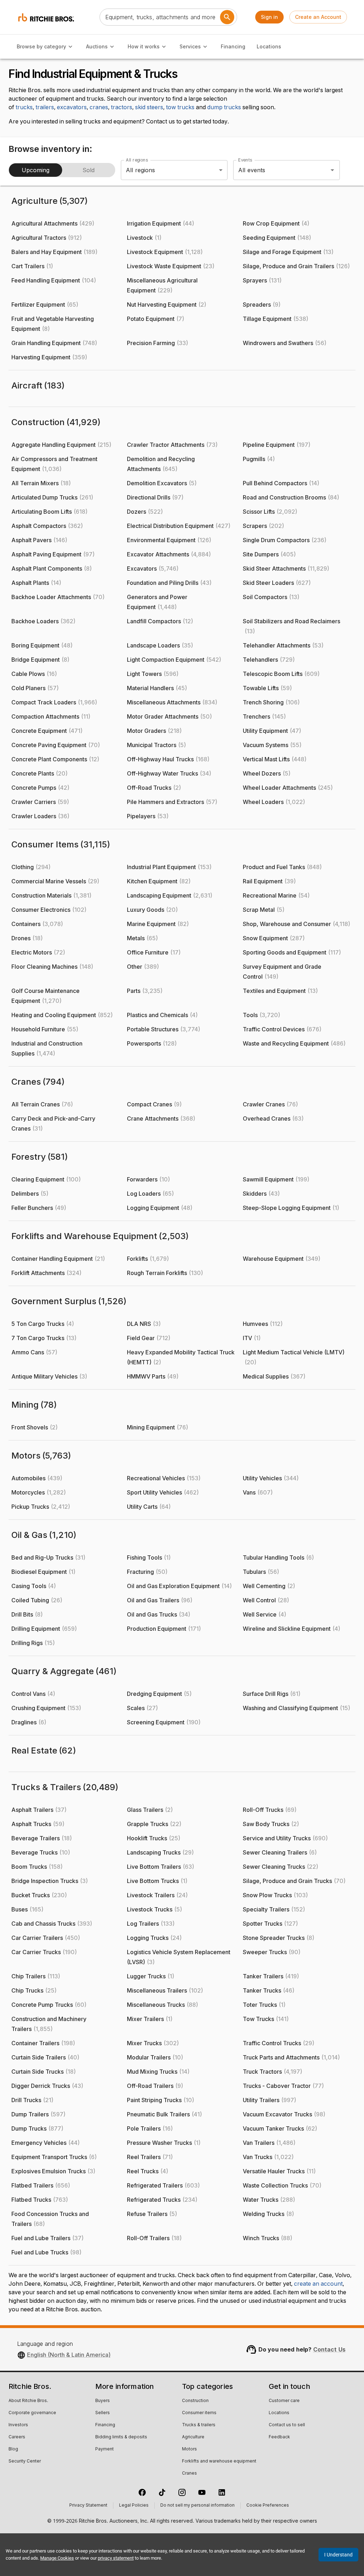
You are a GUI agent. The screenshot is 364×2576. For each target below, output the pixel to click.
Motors (189, 2449)
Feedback (279, 2437)
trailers (45, 107)
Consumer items (199, 2413)
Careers (17, 2437)
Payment (105, 2449)
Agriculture (193, 2437)
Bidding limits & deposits (121, 2437)
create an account (318, 2284)
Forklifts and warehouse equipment (219, 2461)
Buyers (103, 2401)
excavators (72, 107)
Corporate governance (32, 2413)
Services (190, 46)
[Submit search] (227, 17)
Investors (18, 2425)
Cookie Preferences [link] (268, 2506)
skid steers (149, 107)
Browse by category (41, 46)
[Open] (332, 170)
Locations (269, 46)
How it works (144, 46)
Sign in (269, 17)
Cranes (189, 2474)
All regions (137, 160)
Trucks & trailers (199, 2425)
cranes (99, 107)
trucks (24, 107)
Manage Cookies (57, 2558)
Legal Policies (134, 2506)
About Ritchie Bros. (28, 2401)
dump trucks (224, 107)
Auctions (97, 46)
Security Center (25, 2461)
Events (245, 160)
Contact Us (330, 2349)
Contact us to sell (287, 2425)
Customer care (284, 2401)
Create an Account (318, 17)
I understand (338, 2555)
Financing (233, 46)
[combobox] (277, 170)
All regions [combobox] (141, 170)
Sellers (103, 2413)
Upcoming (36, 170)
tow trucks (180, 107)
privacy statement (116, 2558)
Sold (89, 170)
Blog (13, 2449)
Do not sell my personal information (197, 2506)
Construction (195, 2401)
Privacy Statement (88, 2506)
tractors (122, 107)
